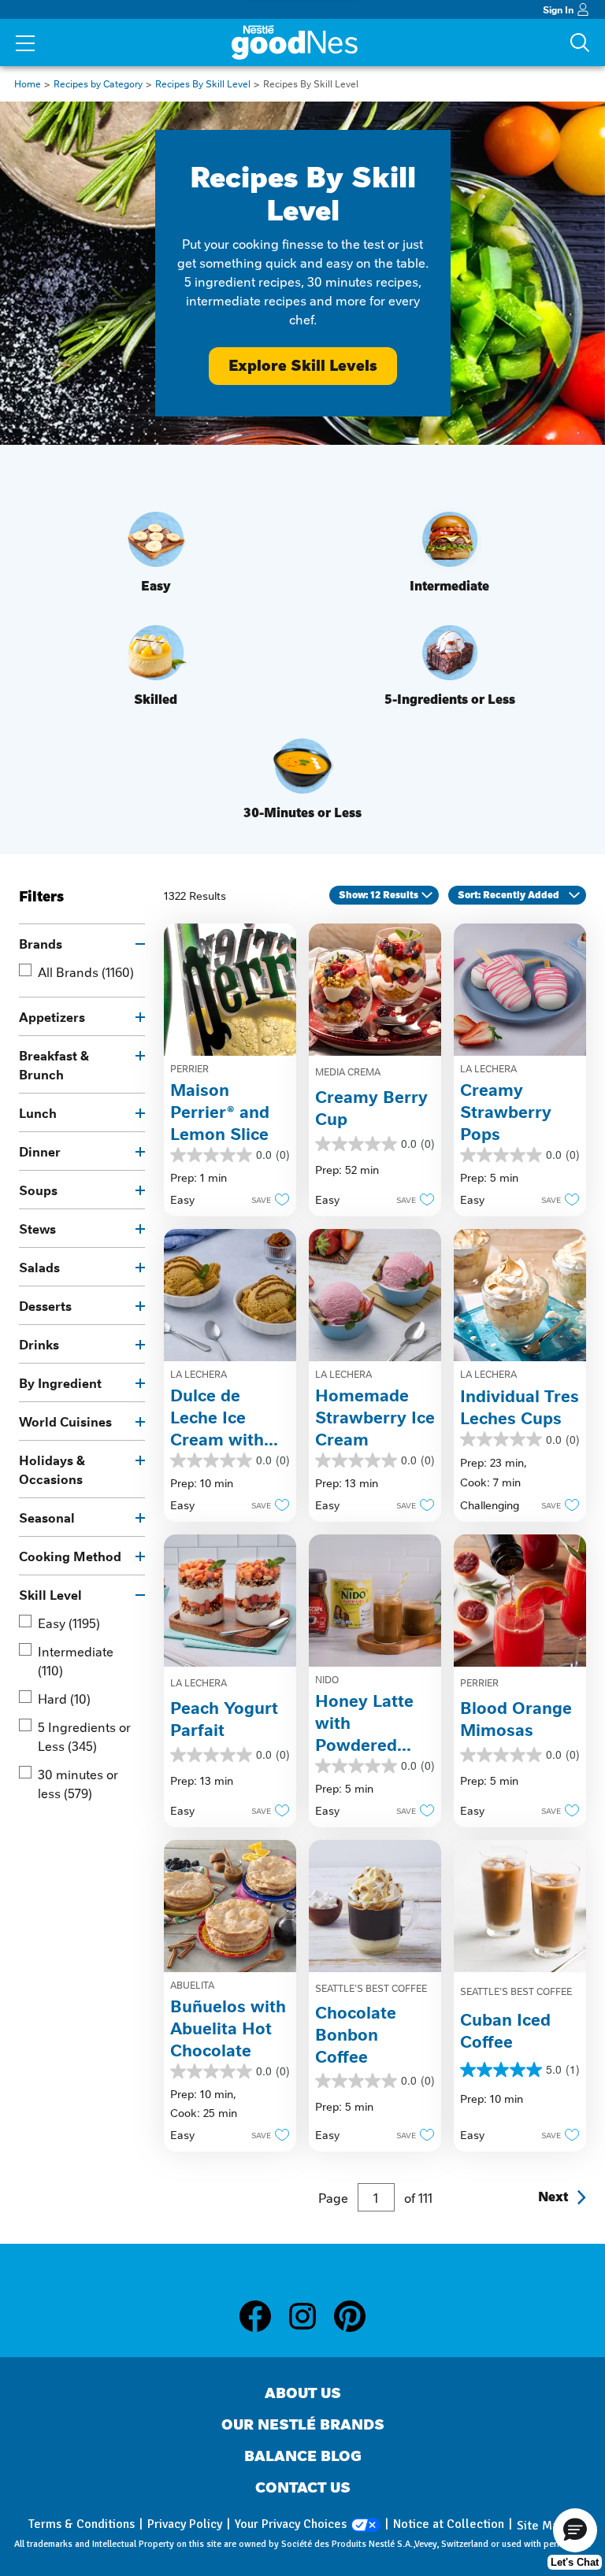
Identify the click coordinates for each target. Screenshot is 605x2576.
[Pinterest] (350, 2316)
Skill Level (50, 1594)
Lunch (38, 1112)
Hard (64, 1698)
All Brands (86, 972)
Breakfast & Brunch (54, 1064)
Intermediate (76, 1660)
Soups (38, 1190)
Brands (41, 943)
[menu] (25, 45)
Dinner (40, 1151)
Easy (69, 1623)
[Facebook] (263, 2316)
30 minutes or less (78, 1783)
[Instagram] (310, 2316)
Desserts (45, 1305)
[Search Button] (580, 43)
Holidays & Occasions (52, 1469)
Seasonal (47, 1517)
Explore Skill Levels (303, 366)
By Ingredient (60, 1382)
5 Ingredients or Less (84, 1736)
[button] (266, 1199)
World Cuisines (65, 1421)
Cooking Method (70, 1556)
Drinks (39, 1344)
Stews (37, 1228)
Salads (39, 1267)
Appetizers (52, 1016)
